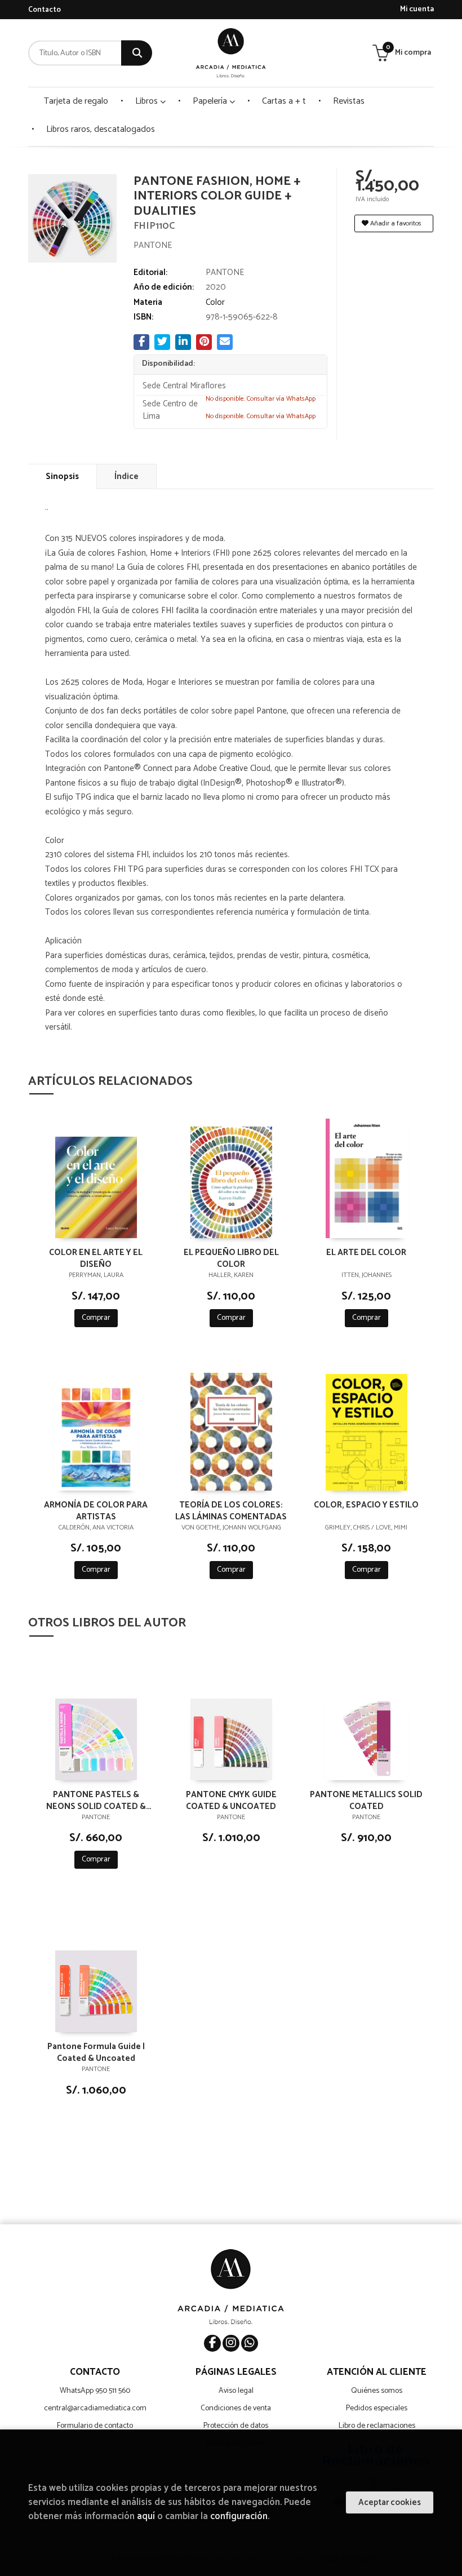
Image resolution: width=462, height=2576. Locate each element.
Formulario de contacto (95, 2426)
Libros (148, 101)
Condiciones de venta (236, 2408)
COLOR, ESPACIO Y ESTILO (366, 1506)
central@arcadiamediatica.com (95, 2408)
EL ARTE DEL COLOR (366, 1253)
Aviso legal (236, 2391)
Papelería (211, 101)
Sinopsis (62, 476)
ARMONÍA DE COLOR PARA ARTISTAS (96, 1510)
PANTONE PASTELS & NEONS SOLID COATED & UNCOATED (96, 1800)
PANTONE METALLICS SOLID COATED (366, 1800)
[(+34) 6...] (250, 2343)
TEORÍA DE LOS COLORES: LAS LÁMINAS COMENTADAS (231, 1510)
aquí (146, 2517)
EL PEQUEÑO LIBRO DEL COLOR (231, 1258)
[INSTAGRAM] (231, 2343)
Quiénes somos (377, 2391)
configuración (239, 2517)
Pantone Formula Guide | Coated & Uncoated (96, 2052)
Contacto (45, 10)
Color (215, 302)
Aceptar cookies (390, 2502)
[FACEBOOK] (212, 2343)
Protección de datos (236, 2426)
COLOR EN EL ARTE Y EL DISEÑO (96, 1258)
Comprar (96, 1318)
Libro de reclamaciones (377, 2426)
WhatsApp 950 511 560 (95, 2391)
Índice (126, 476)
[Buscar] (137, 53)
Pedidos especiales (377, 2408)
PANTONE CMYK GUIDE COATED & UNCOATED (231, 1800)
